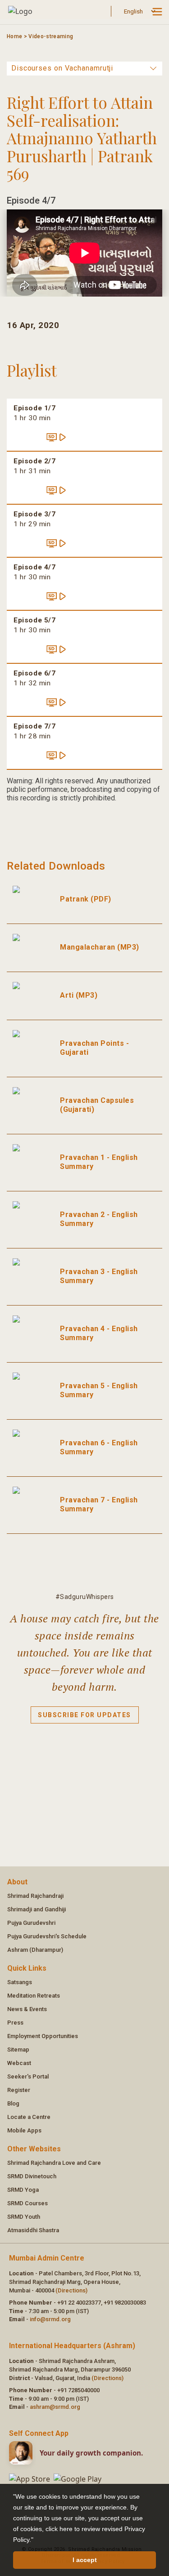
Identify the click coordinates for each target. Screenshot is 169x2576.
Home (14, 36)
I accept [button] (85, 2560)
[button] (37, 2540)
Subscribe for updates (84, 1715)
